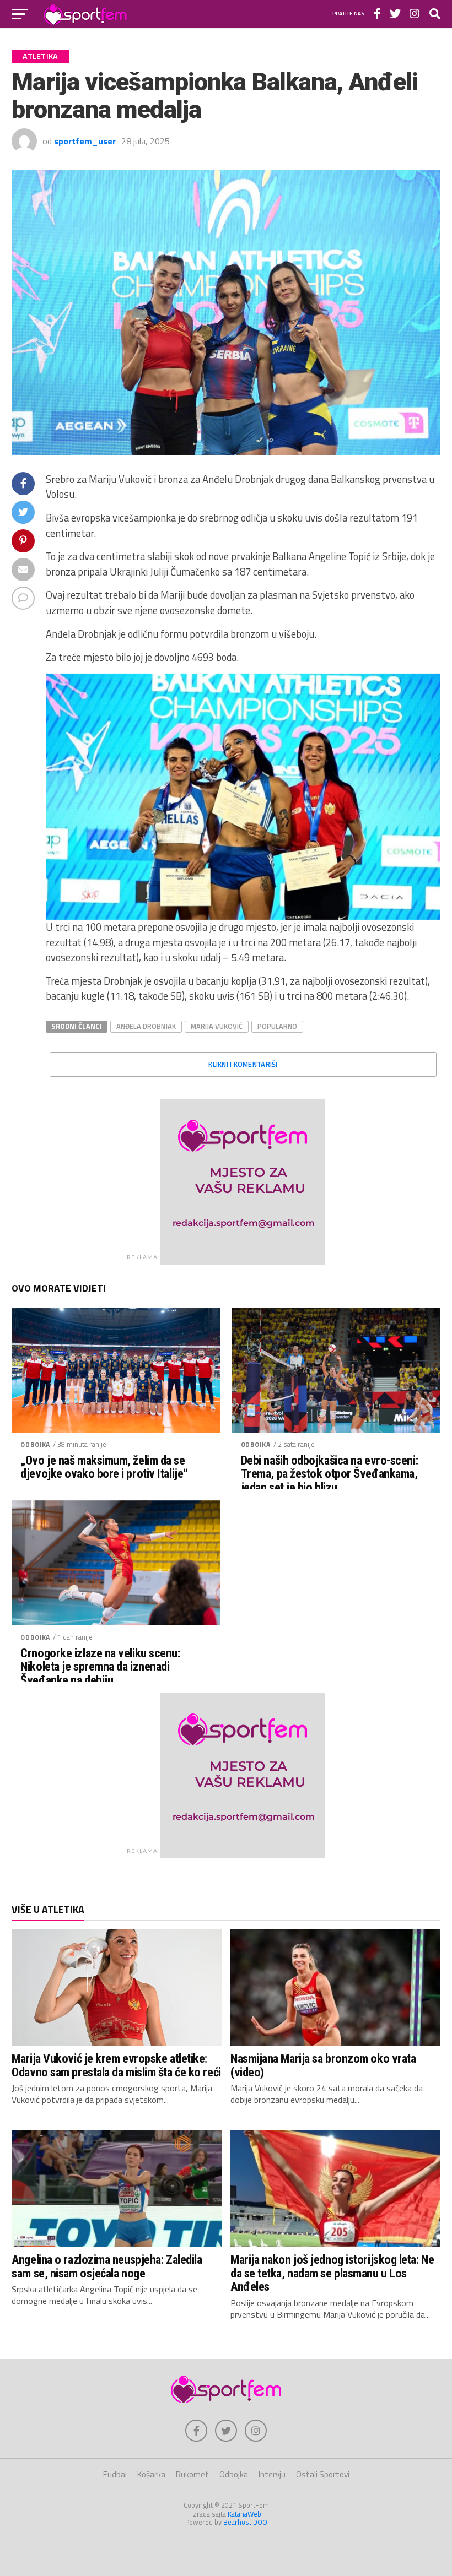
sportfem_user (85, 141)
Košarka (151, 2474)
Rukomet (192, 2474)
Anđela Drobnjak (146, 1026)
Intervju (272, 2474)
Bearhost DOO (245, 2522)
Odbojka (35, 1444)
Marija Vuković (217, 1026)
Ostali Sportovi (323, 2474)
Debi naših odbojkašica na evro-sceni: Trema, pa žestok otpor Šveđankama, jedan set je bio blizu (329, 1474)
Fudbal (115, 2474)
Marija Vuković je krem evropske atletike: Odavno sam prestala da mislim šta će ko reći (116, 2065)
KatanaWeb (244, 2514)
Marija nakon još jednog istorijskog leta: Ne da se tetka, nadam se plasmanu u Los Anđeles (332, 2273)
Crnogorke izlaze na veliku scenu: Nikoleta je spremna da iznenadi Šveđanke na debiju (100, 1667)
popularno (277, 1026)
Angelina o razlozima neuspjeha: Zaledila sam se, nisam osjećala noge (107, 2266)
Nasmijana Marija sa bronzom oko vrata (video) (323, 2065)
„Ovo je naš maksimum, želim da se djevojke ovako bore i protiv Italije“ (104, 1467)
